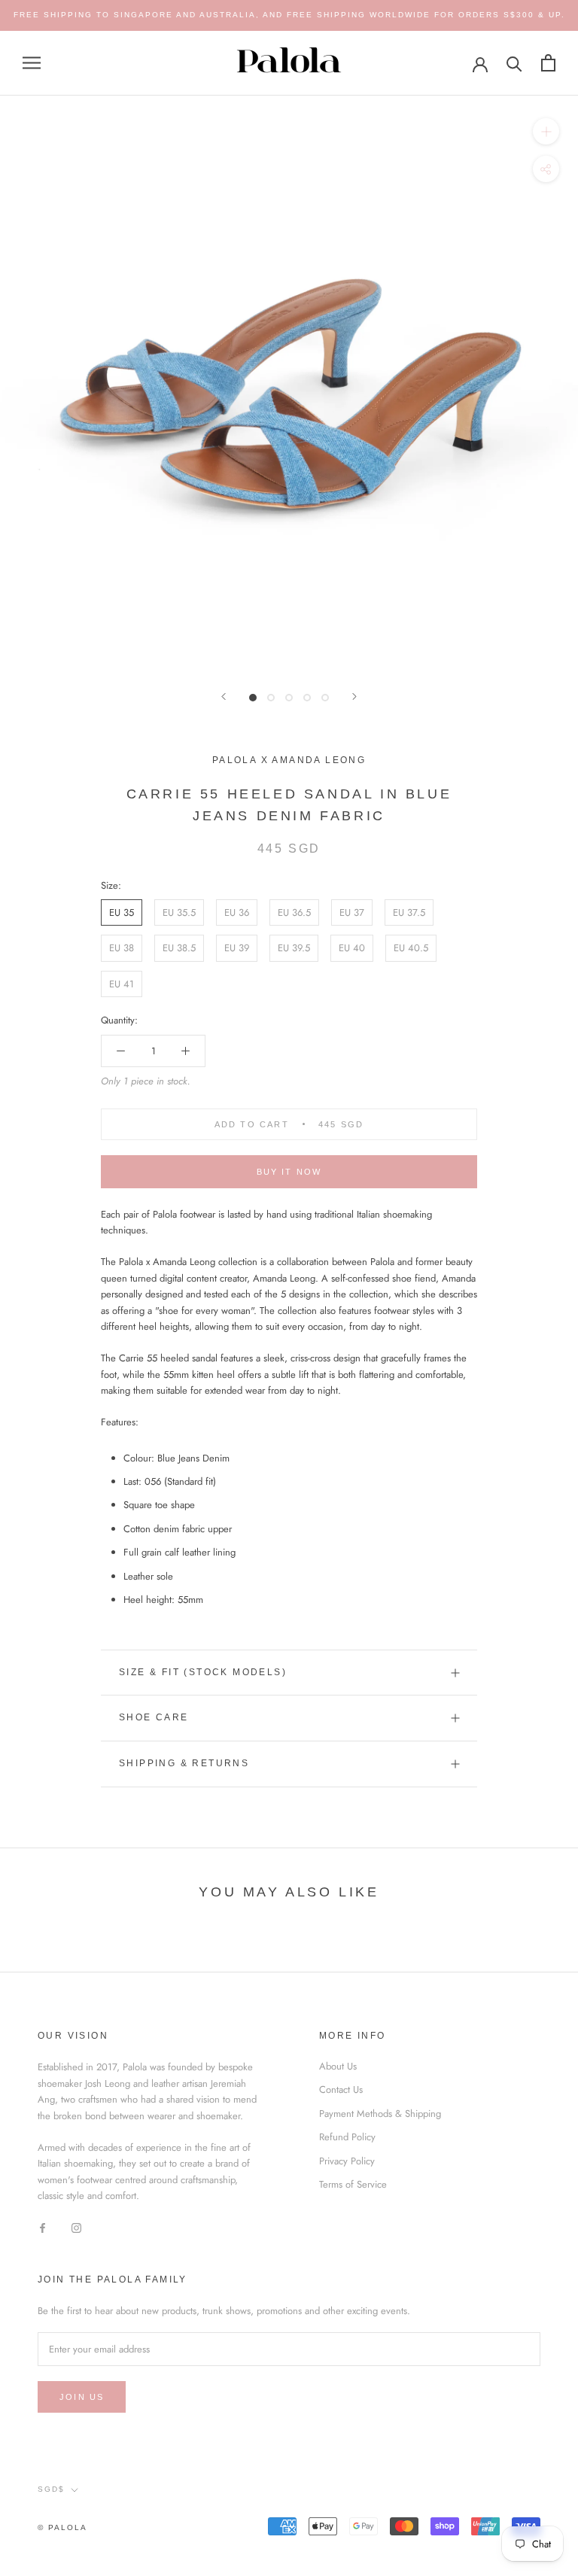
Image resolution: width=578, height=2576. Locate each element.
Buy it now (289, 1172)
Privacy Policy (347, 2161)
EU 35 (122, 912)
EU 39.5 (294, 948)
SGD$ (51, 2489)
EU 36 (237, 912)
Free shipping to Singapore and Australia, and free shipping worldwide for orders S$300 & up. (289, 15)
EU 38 (122, 948)
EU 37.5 (409, 912)
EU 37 (352, 912)
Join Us (82, 2397)
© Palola (62, 2527)
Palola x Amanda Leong (289, 760)
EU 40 (352, 948)
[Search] (514, 63)
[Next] (354, 696)
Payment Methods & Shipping (380, 2114)
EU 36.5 (294, 912)
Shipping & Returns (184, 1763)
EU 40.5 (411, 948)
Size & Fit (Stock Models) (203, 1672)
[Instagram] (76, 2227)
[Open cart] (548, 63)
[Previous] (224, 696)
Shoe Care (154, 1717)
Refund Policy (347, 2137)
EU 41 (122, 984)
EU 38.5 (179, 948)
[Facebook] (43, 2227)
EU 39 (237, 948)
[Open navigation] (32, 63)
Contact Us (341, 2089)
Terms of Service (353, 2184)
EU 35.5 (179, 912)
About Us (338, 2066)
